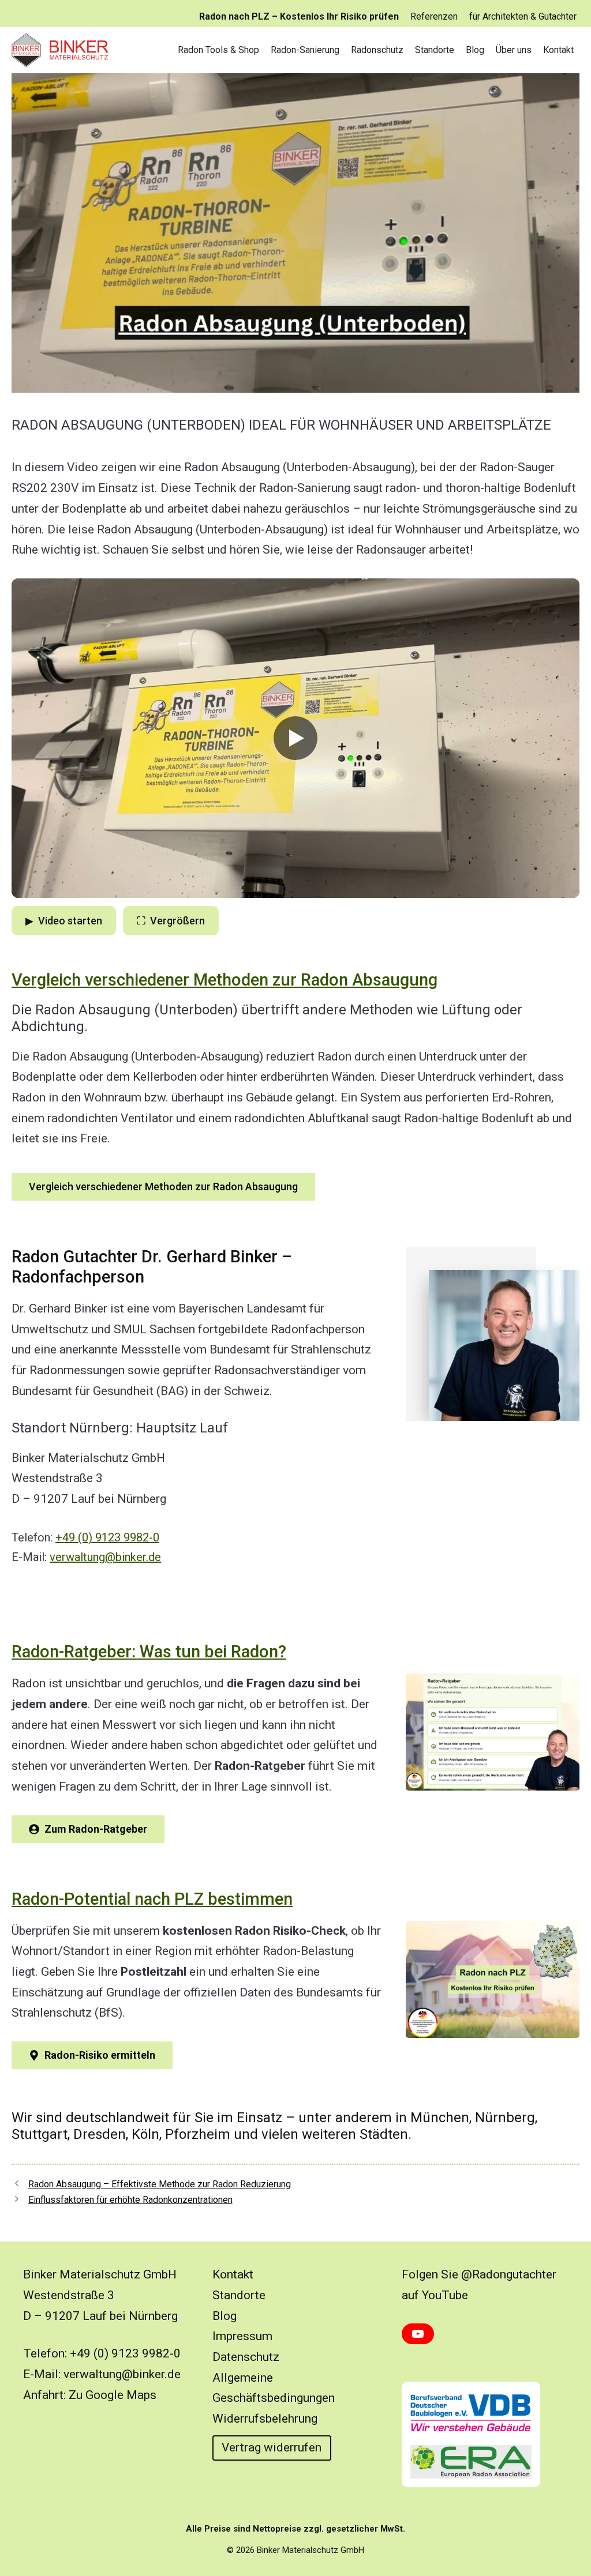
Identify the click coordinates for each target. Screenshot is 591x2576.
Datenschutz (246, 2357)
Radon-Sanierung (305, 50)
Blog (475, 50)
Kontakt (558, 50)
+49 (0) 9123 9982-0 (107, 1537)
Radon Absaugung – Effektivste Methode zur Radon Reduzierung (160, 2184)
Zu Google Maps (113, 2395)
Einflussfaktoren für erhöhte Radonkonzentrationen (130, 2200)
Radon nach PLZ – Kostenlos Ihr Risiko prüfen (299, 16)
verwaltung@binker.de (105, 1557)
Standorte (435, 50)
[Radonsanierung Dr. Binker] (63, 50)
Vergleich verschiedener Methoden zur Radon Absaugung (225, 980)
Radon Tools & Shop (218, 50)
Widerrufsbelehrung (265, 2419)
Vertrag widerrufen (272, 2447)
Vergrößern (171, 921)
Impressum (242, 2336)
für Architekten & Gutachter (523, 16)
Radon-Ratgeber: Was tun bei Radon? (149, 1652)
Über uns (514, 50)
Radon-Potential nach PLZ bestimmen (152, 1899)
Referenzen (434, 16)
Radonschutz (377, 50)
